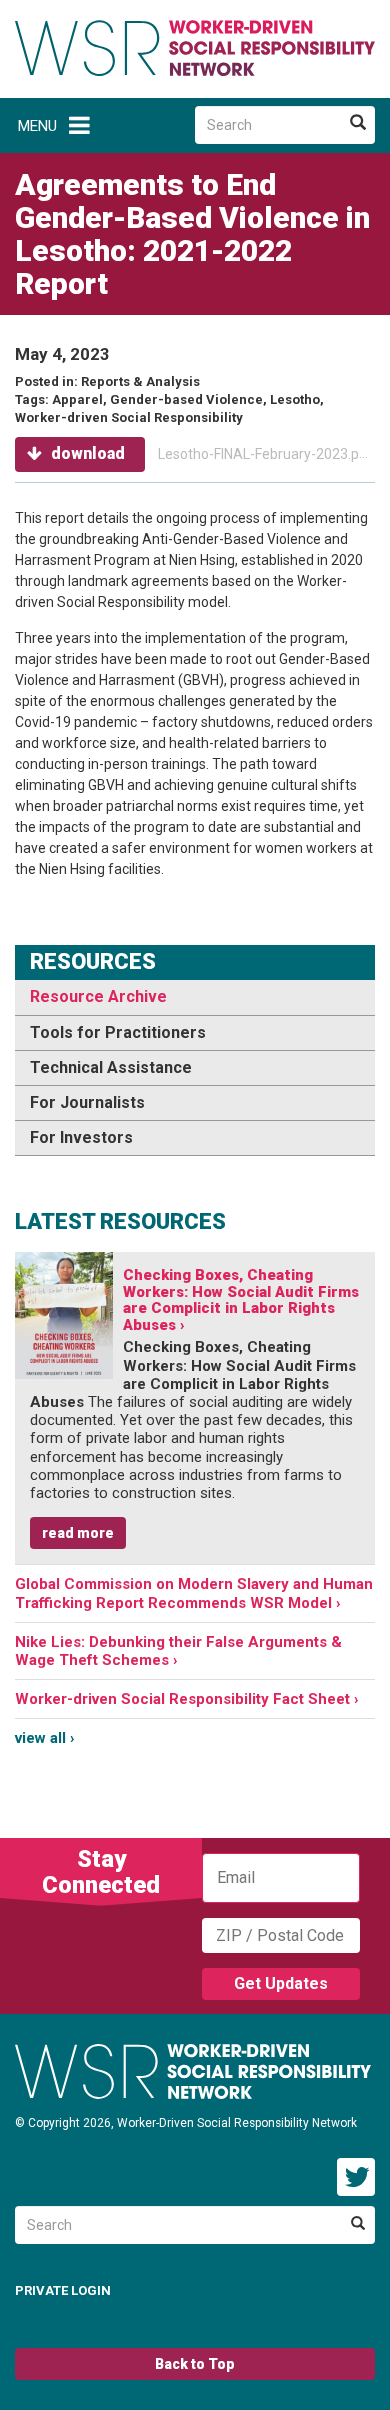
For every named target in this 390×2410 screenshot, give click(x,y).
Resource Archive (98, 996)
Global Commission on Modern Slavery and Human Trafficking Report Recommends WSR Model (194, 1593)
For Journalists (87, 1102)
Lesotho (295, 399)
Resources (93, 961)
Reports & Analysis (140, 381)
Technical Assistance (111, 1067)
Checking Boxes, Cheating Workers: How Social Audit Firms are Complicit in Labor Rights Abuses (241, 1300)
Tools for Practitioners (118, 1032)
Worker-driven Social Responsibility (129, 417)
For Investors (81, 1137)
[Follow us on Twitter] (356, 2177)
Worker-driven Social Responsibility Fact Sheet (182, 1699)
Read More (78, 1533)
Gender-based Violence (186, 399)
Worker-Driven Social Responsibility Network (195, 48)
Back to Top (195, 2364)
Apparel (77, 399)
